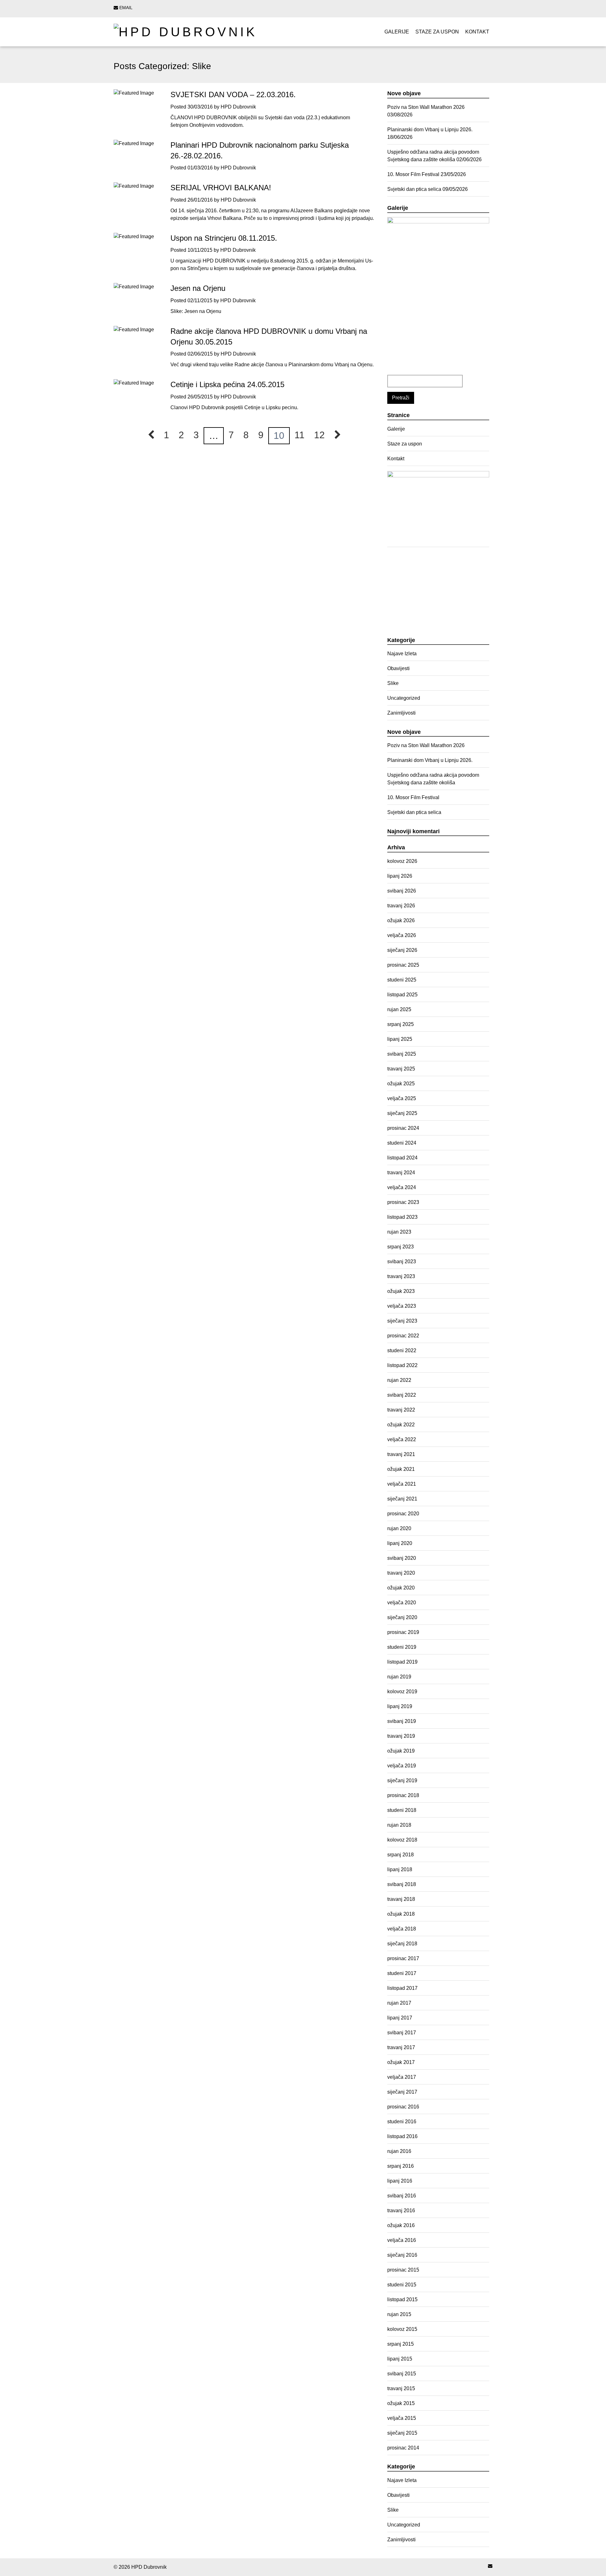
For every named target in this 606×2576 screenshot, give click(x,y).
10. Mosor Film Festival (413, 174)
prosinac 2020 (403, 1514)
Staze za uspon (437, 32)
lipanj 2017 (400, 2018)
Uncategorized (404, 698)
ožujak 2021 (401, 1469)
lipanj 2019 (400, 1706)
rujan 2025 (399, 1009)
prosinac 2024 (403, 1128)
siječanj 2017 (402, 2092)
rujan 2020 (399, 1528)
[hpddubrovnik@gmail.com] (490, 2566)
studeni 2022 (402, 1350)
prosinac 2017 (403, 1958)
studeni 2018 (402, 1810)
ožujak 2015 (401, 2403)
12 (319, 435)
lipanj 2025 (400, 1039)
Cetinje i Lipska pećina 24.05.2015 (227, 384)
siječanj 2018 (402, 1944)
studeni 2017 (402, 1973)
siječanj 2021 (402, 1499)
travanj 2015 (401, 2388)
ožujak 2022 (401, 1425)
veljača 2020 (402, 1603)
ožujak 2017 (401, 2062)
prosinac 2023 (403, 1202)
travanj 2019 (401, 1736)
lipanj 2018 (400, 1869)
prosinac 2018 (403, 1795)
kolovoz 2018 (402, 1840)
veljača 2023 (402, 1306)
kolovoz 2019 (402, 1692)
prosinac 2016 (403, 2107)
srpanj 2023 (401, 1247)
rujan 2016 (399, 2151)
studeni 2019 (402, 1647)
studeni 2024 (402, 1143)
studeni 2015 (402, 2285)
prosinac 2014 (403, 2448)
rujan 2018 (399, 1825)
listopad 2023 (402, 1217)
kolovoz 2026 (402, 861)
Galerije (397, 32)
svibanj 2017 (402, 2033)
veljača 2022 (402, 1439)
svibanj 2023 (402, 1261)
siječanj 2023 (402, 1321)
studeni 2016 (402, 2122)
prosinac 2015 (403, 2270)
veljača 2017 (402, 2077)
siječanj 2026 (402, 950)
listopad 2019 (402, 1662)
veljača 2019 (402, 1766)
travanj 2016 (401, 2211)
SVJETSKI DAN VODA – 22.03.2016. (233, 94)
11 (300, 435)
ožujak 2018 (401, 1914)
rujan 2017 (399, 2003)
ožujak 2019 (401, 1751)
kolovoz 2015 (402, 2329)
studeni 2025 (402, 980)
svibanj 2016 (402, 2196)
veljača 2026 (402, 935)
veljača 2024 (402, 1187)
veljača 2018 (402, 1929)
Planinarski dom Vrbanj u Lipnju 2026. (430, 130)
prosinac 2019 (403, 1632)
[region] (438, 296)
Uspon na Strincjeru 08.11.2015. (224, 238)
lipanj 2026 (400, 876)
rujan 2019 (399, 1677)
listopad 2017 (402, 1988)
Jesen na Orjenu (198, 288)
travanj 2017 (401, 2047)
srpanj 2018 (401, 1855)
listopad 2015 (402, 2299)
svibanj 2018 (402, 1884)
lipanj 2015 (400, 2359)
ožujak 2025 (401, 1084)
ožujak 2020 (401, 1588)
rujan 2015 (399, 2314)
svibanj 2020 (402, 1558)
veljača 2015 (402, 2418)
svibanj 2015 (402, 2374)
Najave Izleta (402, 654)
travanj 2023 (401, 1276)
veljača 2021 (402, 1484)
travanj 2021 (401, 1454)
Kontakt (477, 32)
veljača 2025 (402, 1098)
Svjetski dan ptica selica (414, 189)
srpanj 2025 (401, 1024)
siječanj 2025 (402, 1113)
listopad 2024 (402, 1158)
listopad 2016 (402, 2136)
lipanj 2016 (400, 2181)
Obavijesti (398, 668)
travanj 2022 (401, 1410)
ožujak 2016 (401, 2225)
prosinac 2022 (403, 1336)
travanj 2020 (401, 1573)
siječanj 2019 (402, 1780)
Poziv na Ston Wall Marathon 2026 (426, 107)
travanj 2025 (401, 1069)
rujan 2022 (399, 1380)
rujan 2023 (399, 1232)
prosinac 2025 (403, 965)
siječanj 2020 (402, 1617)
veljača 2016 (402, 2240)
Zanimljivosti (401, 713)
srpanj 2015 (401, 2344)
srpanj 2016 (401, 2166)
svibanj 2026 (402, 891)
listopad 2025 (402, 995)
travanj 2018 (401, 1899)
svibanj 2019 (402, 1721)
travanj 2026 (401, 906)
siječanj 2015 (402, 2433)
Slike (393, 683)
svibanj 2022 (402, 1395)
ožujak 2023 (401, 1291)
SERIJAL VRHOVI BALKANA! (221, 188)
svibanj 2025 (402, 1054)
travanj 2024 (401, 1173)
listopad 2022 (402, 1365)
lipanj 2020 (400, 1543)
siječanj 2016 (402, 2255)
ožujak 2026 (401, 920)
